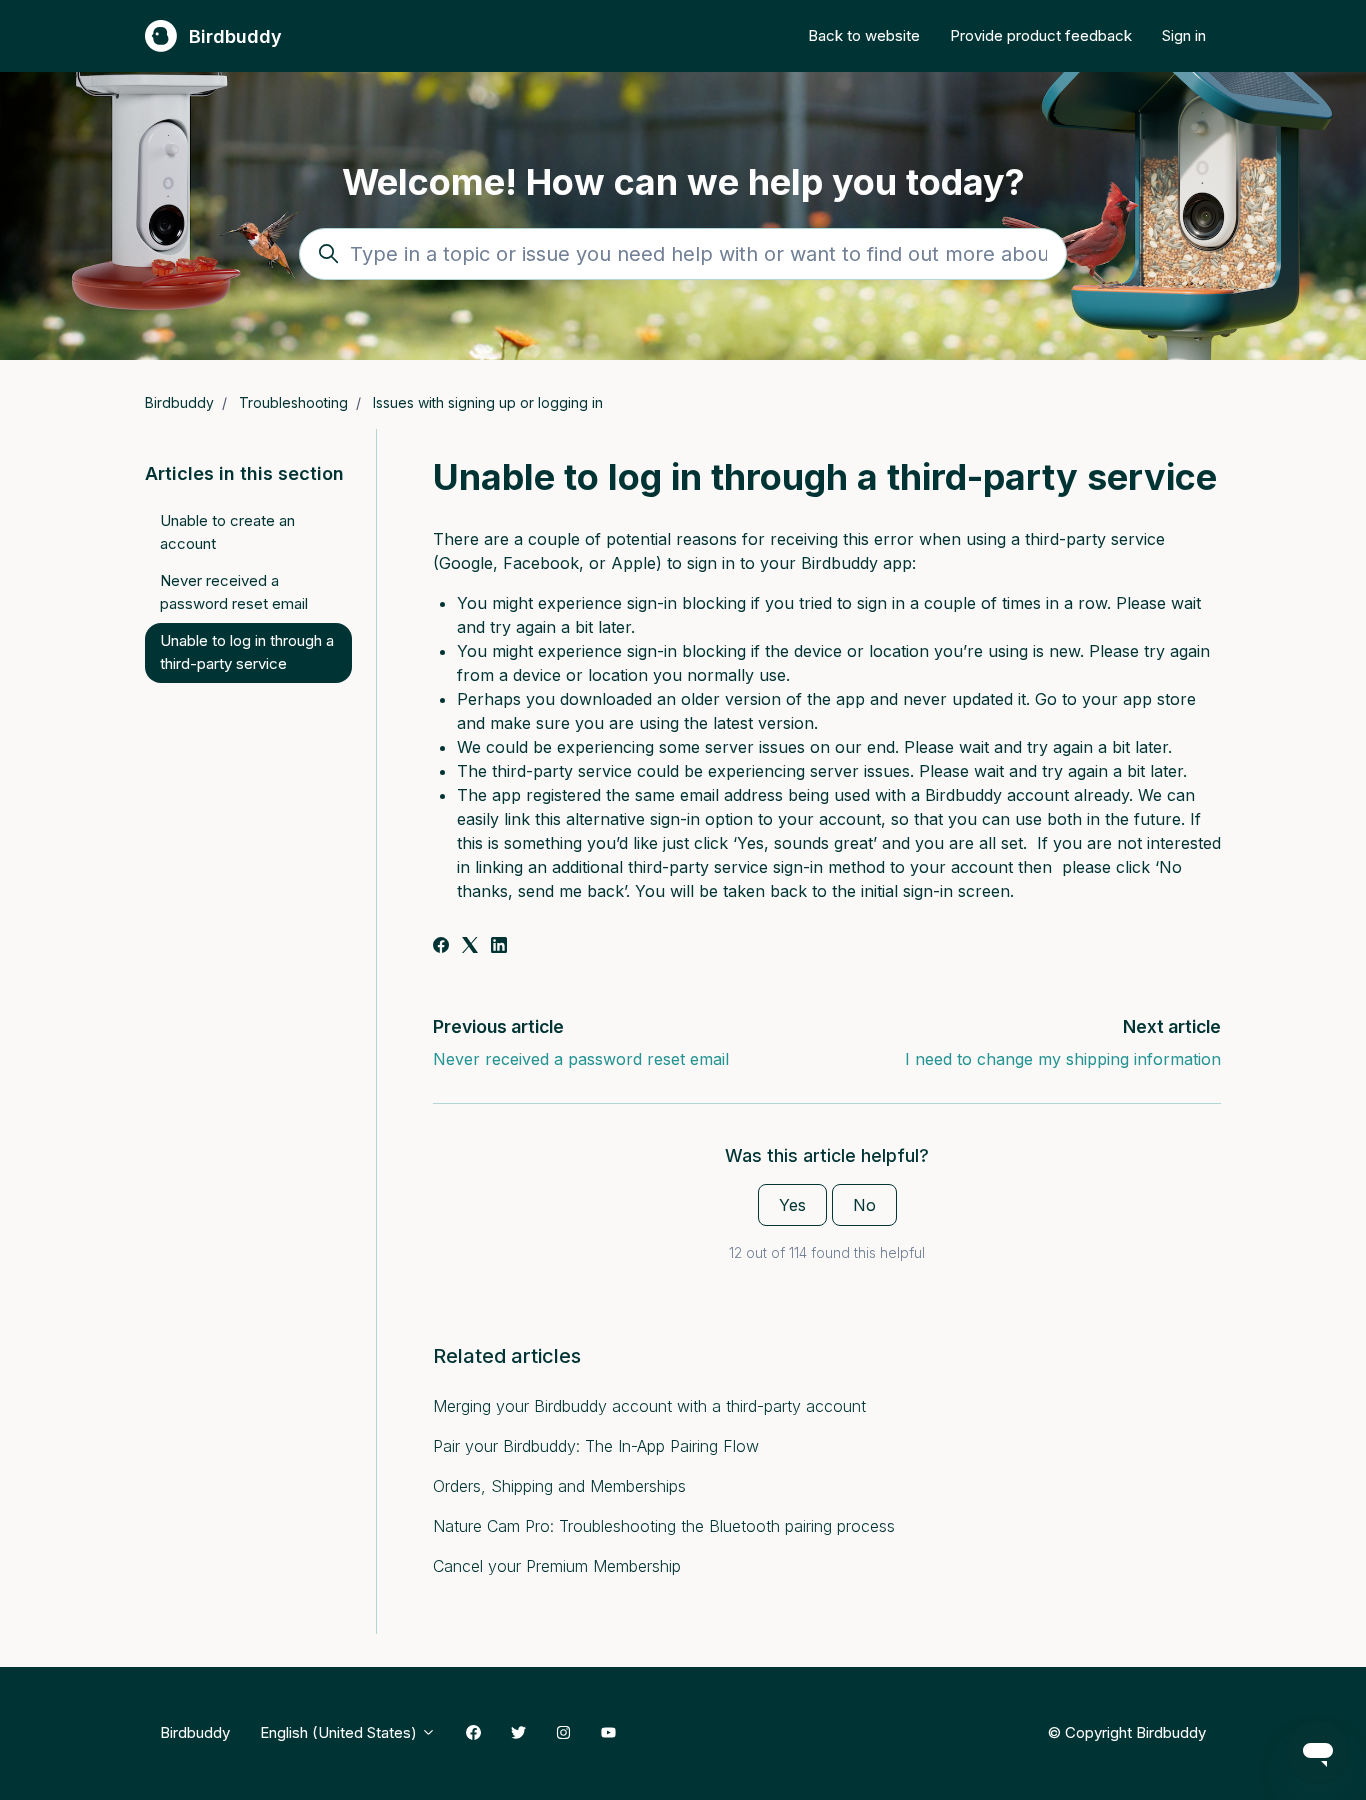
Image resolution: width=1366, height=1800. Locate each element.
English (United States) (340, 1732)
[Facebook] (441, 947)
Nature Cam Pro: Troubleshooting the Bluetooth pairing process (664, 1526)
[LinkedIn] (499, 947)
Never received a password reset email (581, 1059)
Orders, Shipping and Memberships (559, 1486)
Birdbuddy (179, 402)
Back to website (864, 35)
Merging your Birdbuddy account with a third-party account (649, 1406)
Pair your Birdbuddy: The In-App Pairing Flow (596, 1446)
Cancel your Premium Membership (557, 1566)
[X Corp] (470, 947)
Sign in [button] (1184, 35)
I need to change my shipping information (1063, 1059)
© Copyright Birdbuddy (1126, 1732)
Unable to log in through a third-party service (247, 652)
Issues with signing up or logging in (488, 402)
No (864, 1205)
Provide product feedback (1041, 35)
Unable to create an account (227, 532)
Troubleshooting (293, 402)
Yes (792, 1205)
